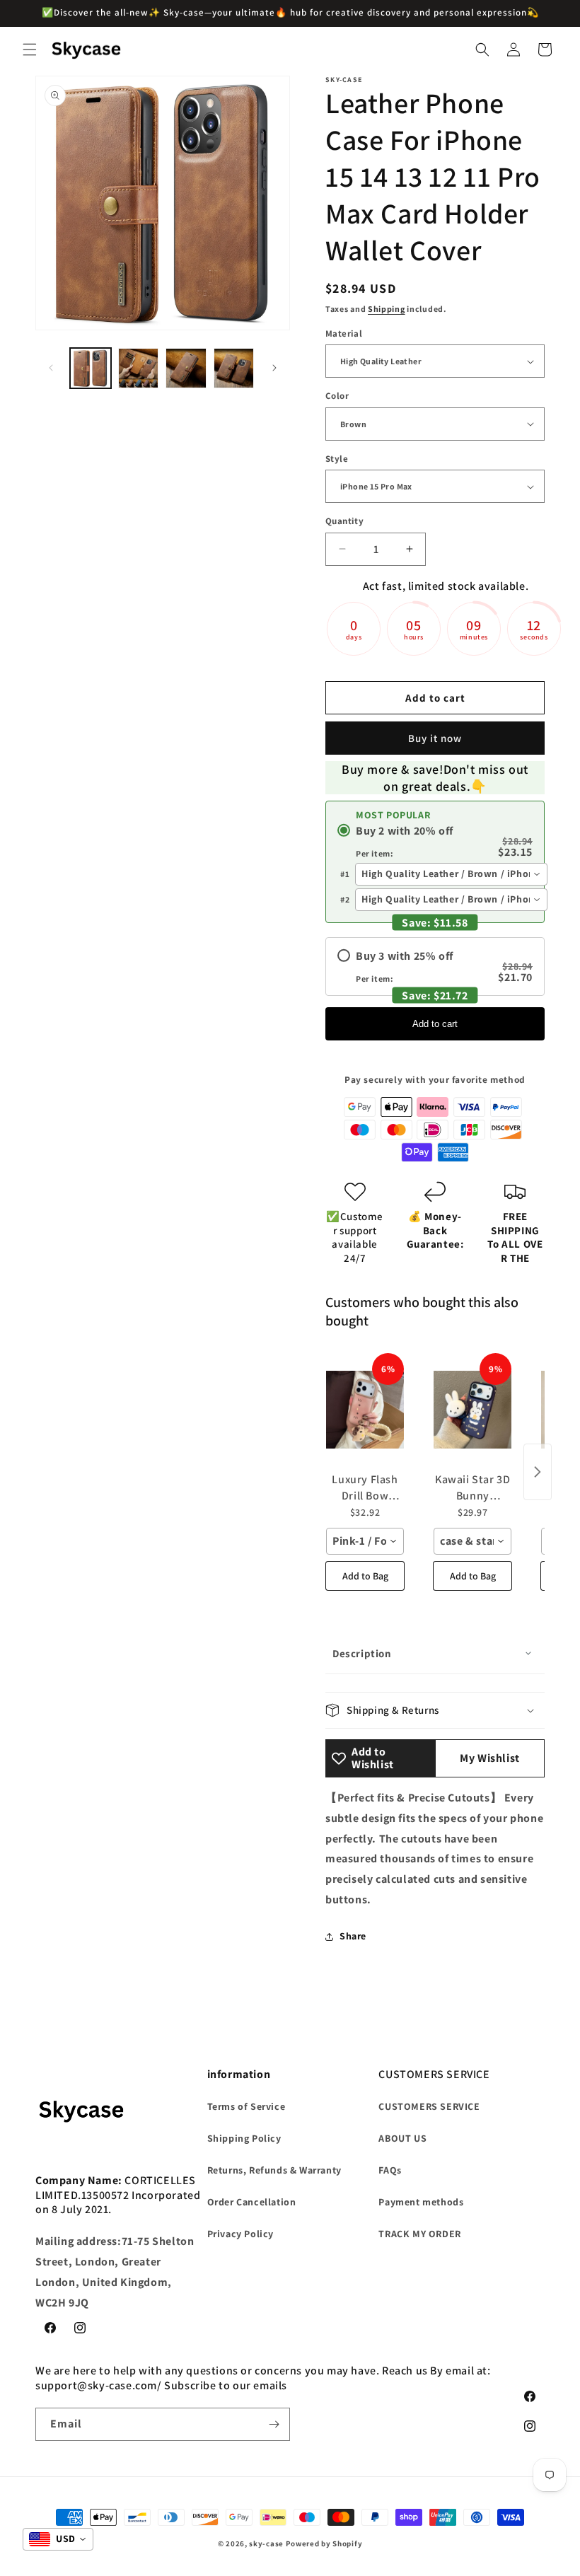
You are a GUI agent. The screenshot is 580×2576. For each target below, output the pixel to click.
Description (362, 1653)
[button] (30, 50)
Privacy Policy (240, 2234)
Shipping (387, 309)
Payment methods (421, 2202)
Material (344, 333)
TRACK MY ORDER (419, 2234)
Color (337, 396)
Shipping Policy (244, 2138)
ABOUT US (402, 2138)
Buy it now (435, 738)
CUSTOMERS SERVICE (429, 2106)
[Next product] (538, 1472)
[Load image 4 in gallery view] (234, 369)
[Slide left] (51, 368)
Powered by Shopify (324, 2543)
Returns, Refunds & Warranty (274, 2170)
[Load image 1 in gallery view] (91, 369)
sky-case (266, 2543)
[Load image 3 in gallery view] (186, 369)
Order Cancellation (252, 2202)
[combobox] (451, 874)
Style (337, 459)
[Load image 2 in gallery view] (139, 369)
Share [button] (353, 1936)
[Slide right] (274, 368)
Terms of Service (246, 2106)
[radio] (435, 841)
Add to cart (435, 1024)
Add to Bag (365, 1576)
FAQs (390, 2170)
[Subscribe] (274, 2424)
